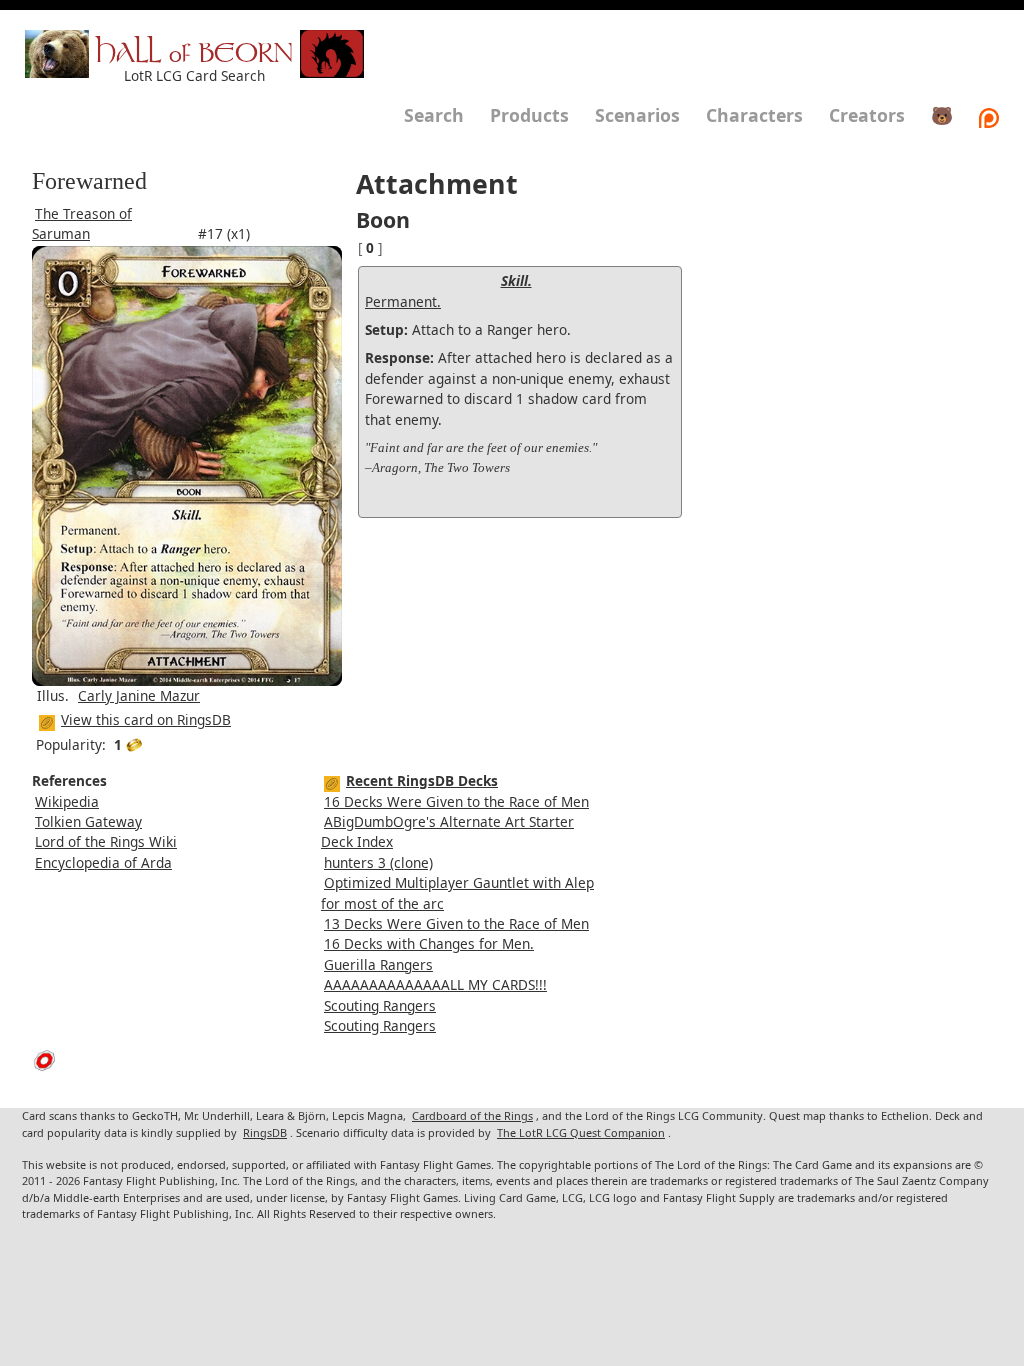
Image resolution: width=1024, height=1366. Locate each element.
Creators (867, 115)
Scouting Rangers (380, 1005)
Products (529, 115)
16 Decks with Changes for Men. (429, 943)
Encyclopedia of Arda (103, 862)
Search (434, 115)
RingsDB (265, 1132)
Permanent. (403, 301)
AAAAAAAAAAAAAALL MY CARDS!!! (435, 984)
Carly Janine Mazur (139, 695)
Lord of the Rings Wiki (106, 841)
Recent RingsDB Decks (422, 780)
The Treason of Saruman (82, 223)
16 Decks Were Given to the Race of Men (456, 801)
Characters (754, 115)
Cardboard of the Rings (472, 1115)
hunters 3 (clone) (378, 862)
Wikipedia (67, 801)
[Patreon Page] (989, 115)
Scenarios (637, 115)
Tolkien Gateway (88, 821)
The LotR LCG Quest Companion (581, 1132)
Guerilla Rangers (378, 964)
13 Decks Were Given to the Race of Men (456, 923)
